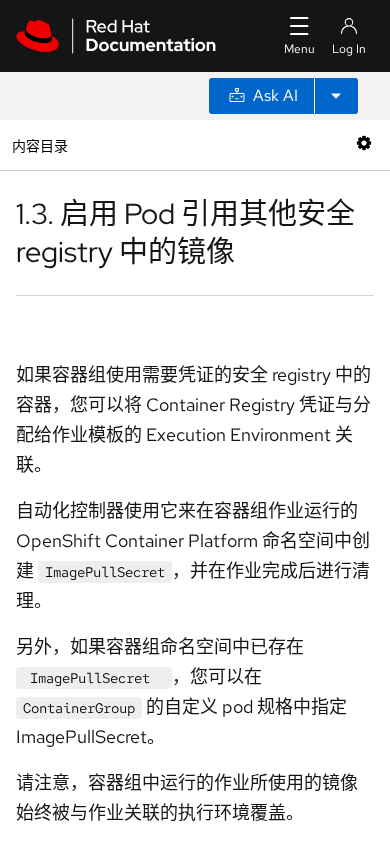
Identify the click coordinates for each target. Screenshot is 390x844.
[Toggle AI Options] (336, 96)
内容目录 (39, 144)
